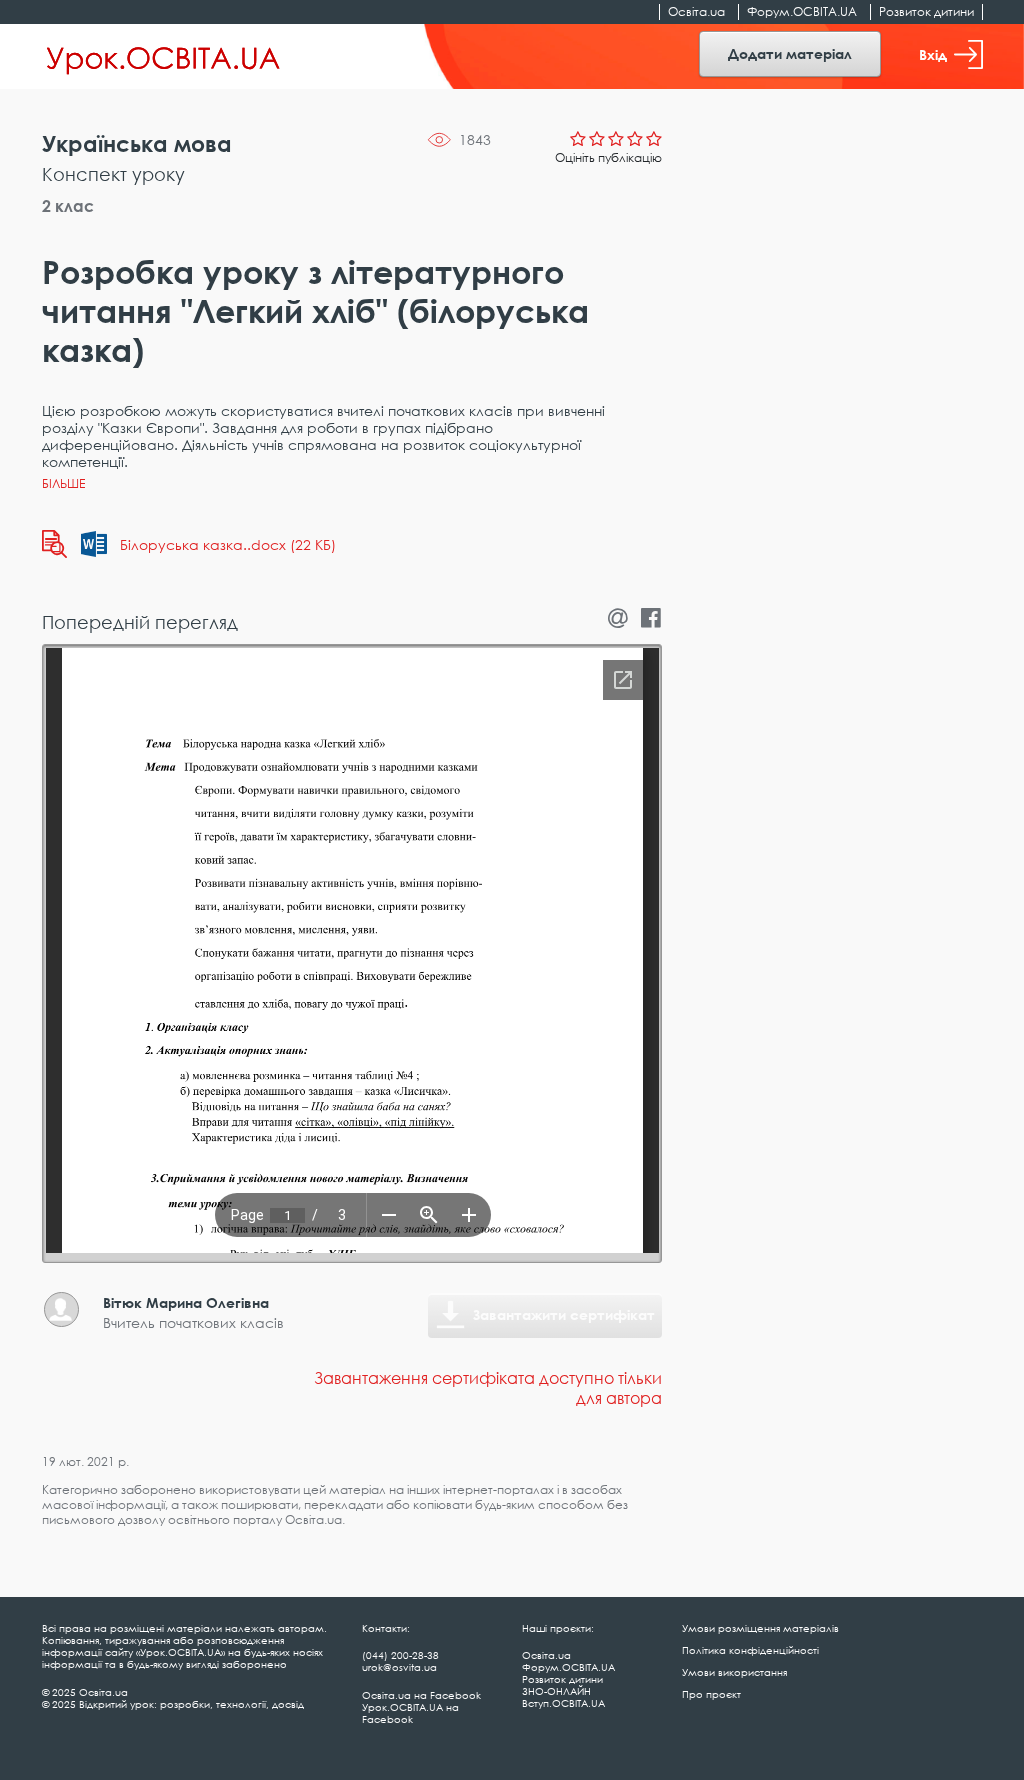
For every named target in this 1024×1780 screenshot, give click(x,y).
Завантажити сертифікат (564, 1314)
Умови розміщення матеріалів (760, 1628)
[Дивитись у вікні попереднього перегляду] (54, 544)
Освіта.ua (696, 11)
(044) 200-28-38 (400, 1655)
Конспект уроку (113, 174)
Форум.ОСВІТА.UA (802, 11)
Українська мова (137, 143)
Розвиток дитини (926, 11)
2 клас (68, 206)
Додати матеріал (790, 53)
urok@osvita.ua (399, 1667)
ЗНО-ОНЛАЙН (556, 1691)
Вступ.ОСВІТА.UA (563, 1703)
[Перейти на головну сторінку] (163, 57)
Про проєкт (711, 1694)
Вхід (933, 54)
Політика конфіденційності (750, 1650)
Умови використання (734, 1672)
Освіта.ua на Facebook (421, 1695)
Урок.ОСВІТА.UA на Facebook (410, 1713)
